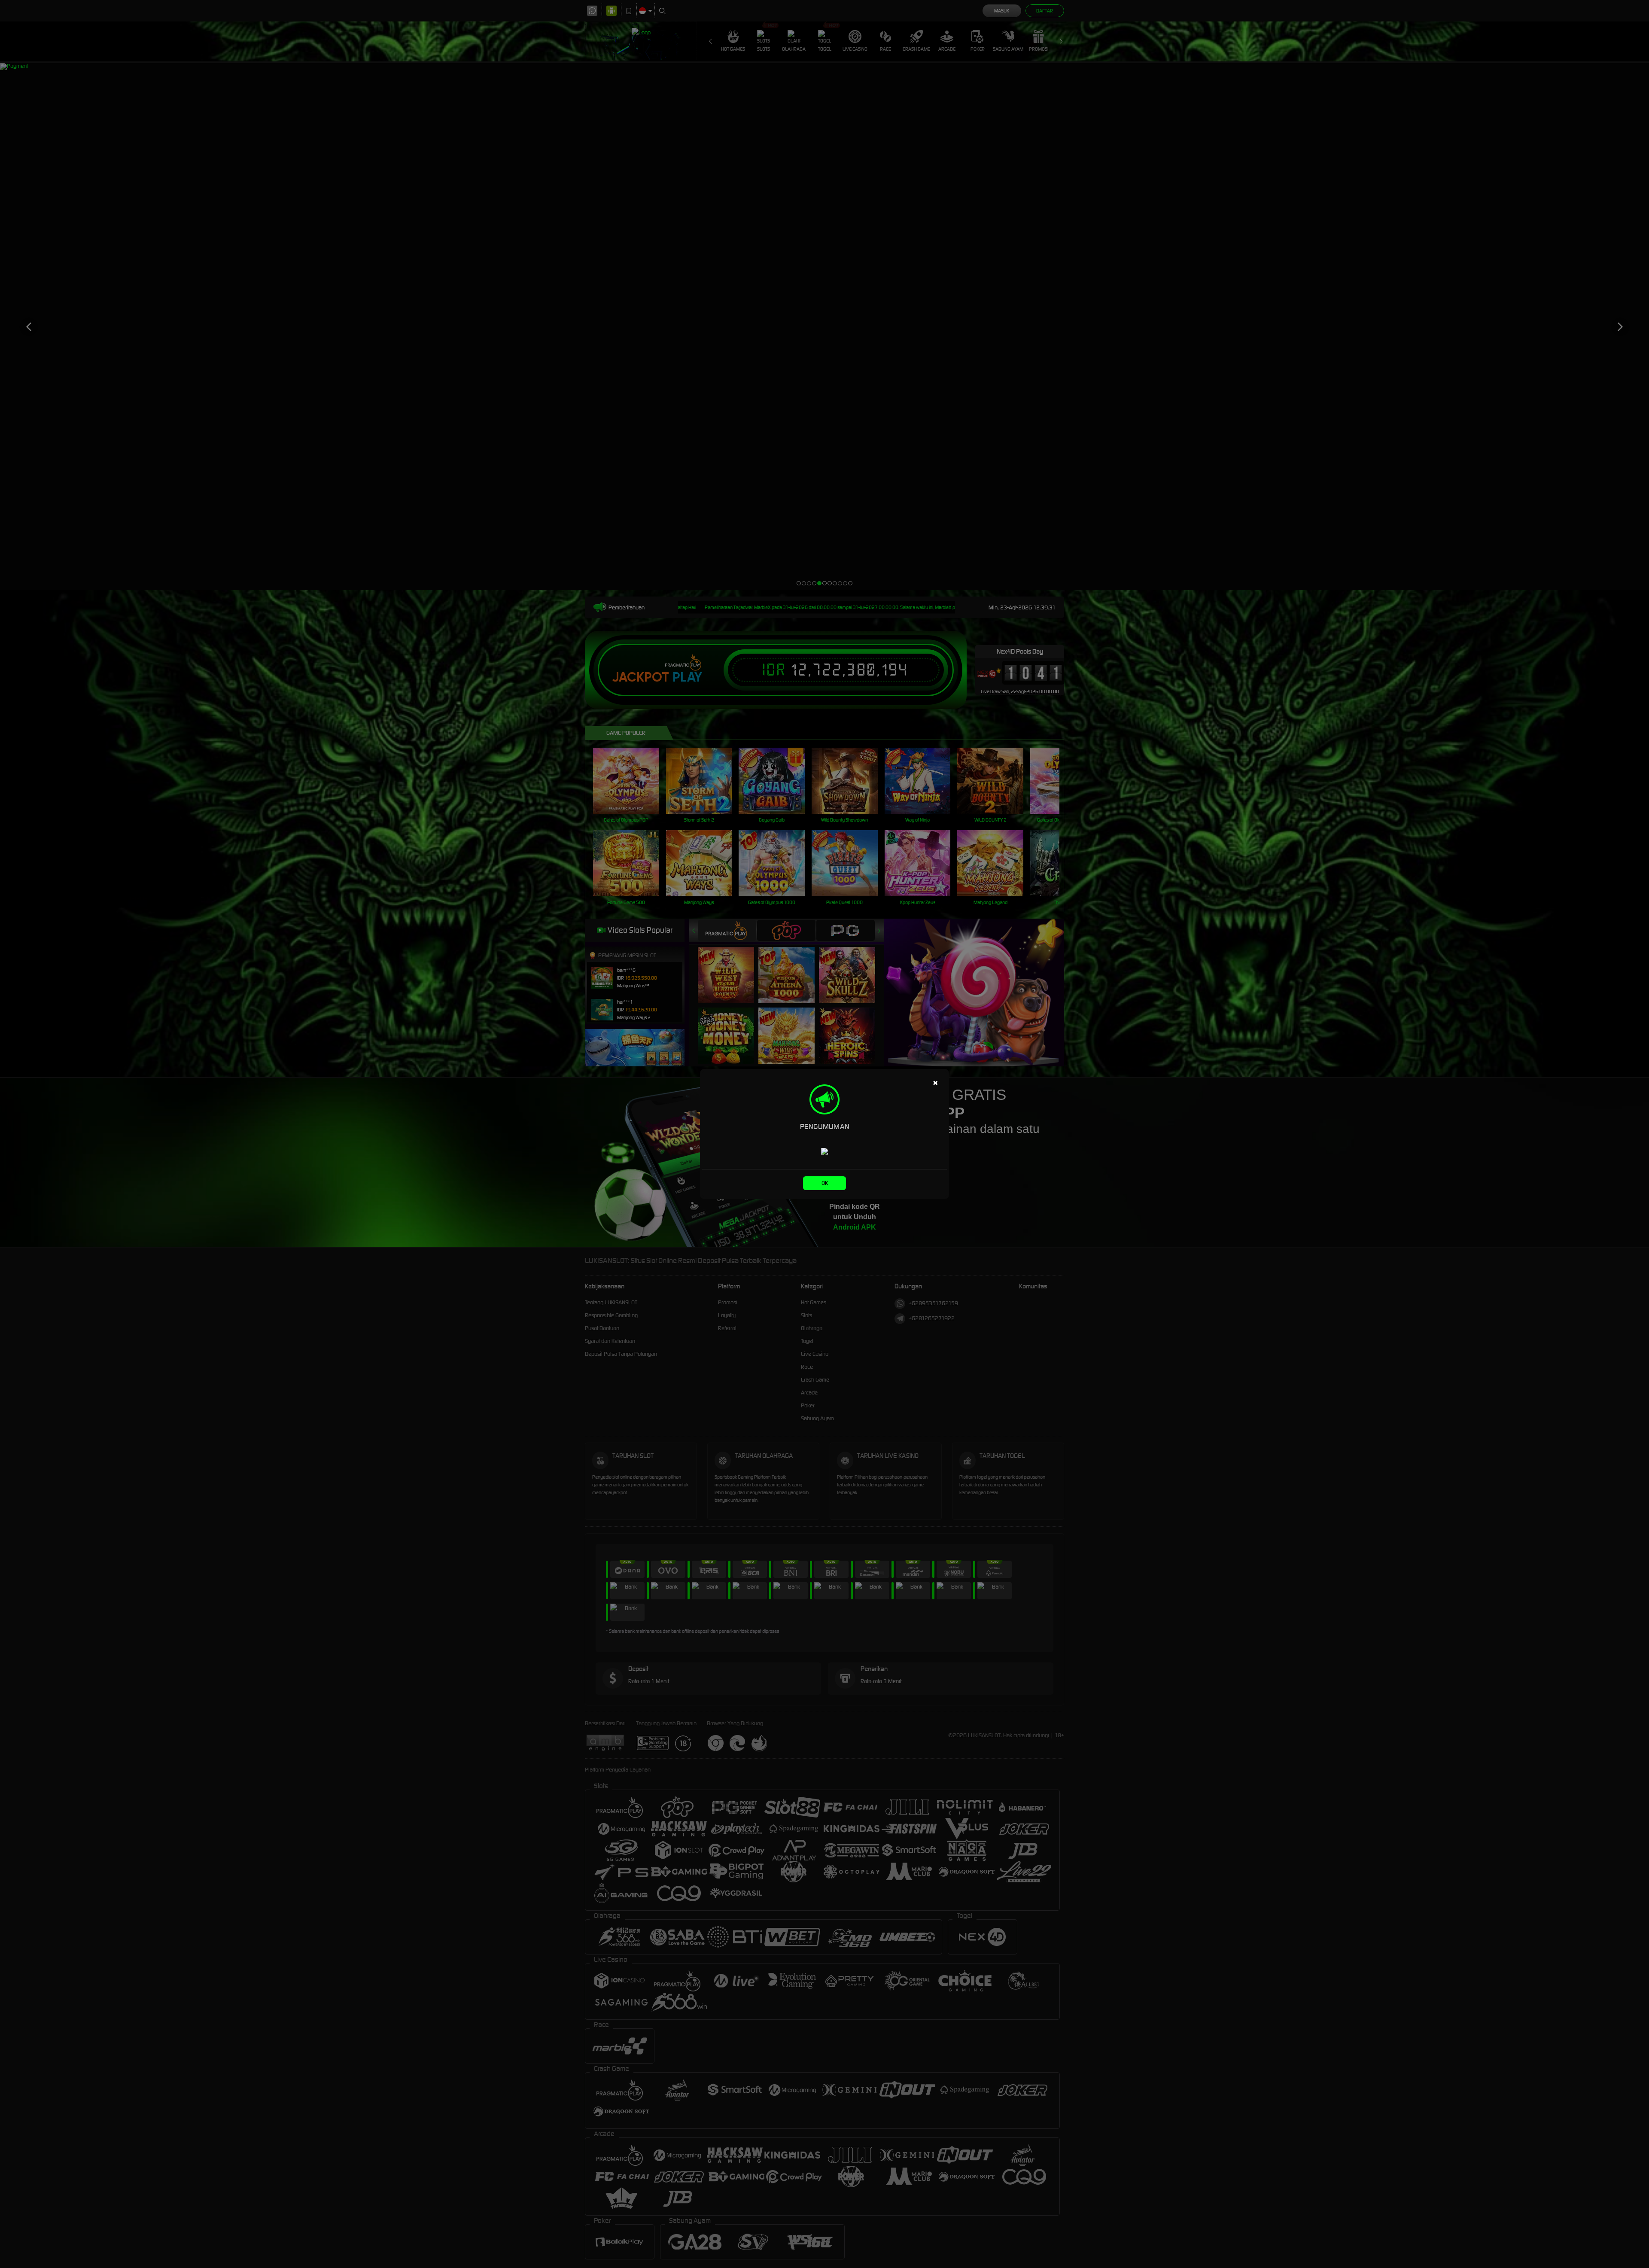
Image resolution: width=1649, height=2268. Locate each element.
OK (825, 1183)
